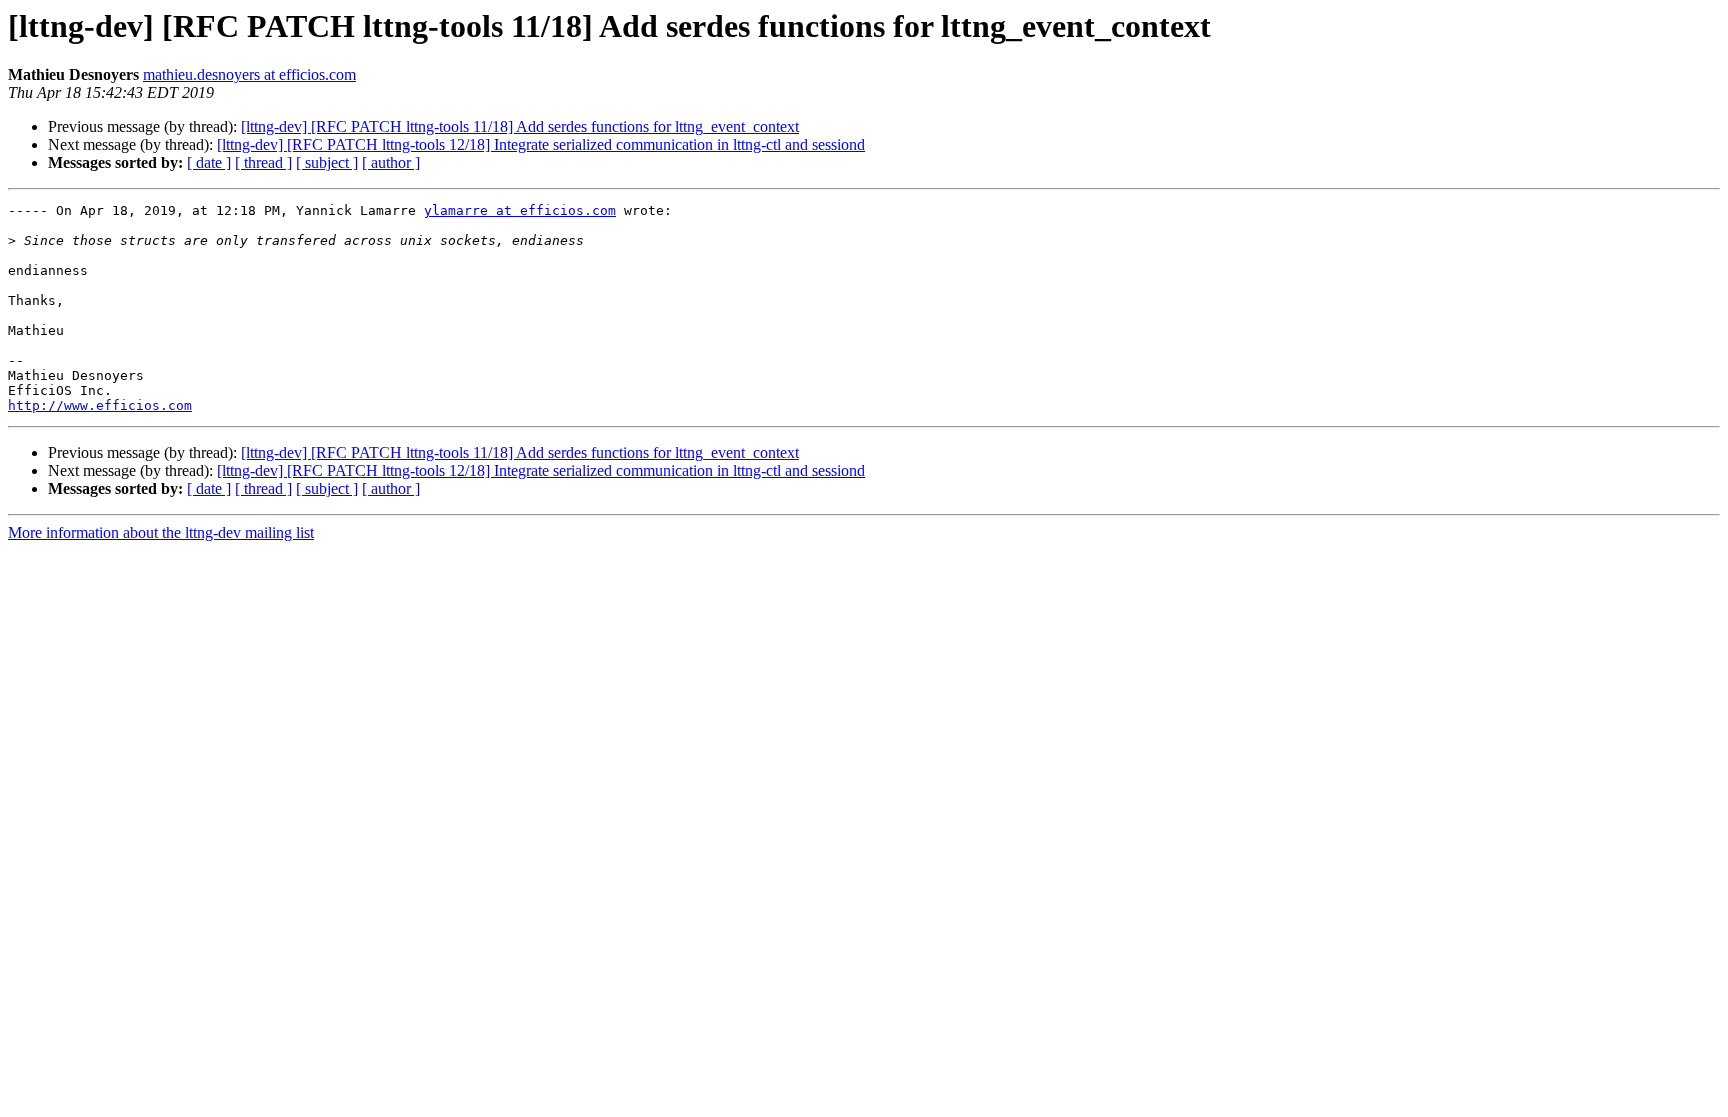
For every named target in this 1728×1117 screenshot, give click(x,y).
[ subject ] (327, 162)
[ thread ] (263, 162)
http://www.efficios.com (100, 405)
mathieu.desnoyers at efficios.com (249, 74)
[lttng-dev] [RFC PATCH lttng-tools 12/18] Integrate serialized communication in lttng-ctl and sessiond (541, 144)
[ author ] (391, 162)
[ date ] (209, 162)
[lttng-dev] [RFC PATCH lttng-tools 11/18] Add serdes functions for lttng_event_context (520, 126)
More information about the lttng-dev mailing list (161, 532)
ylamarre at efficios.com (520, 210)
